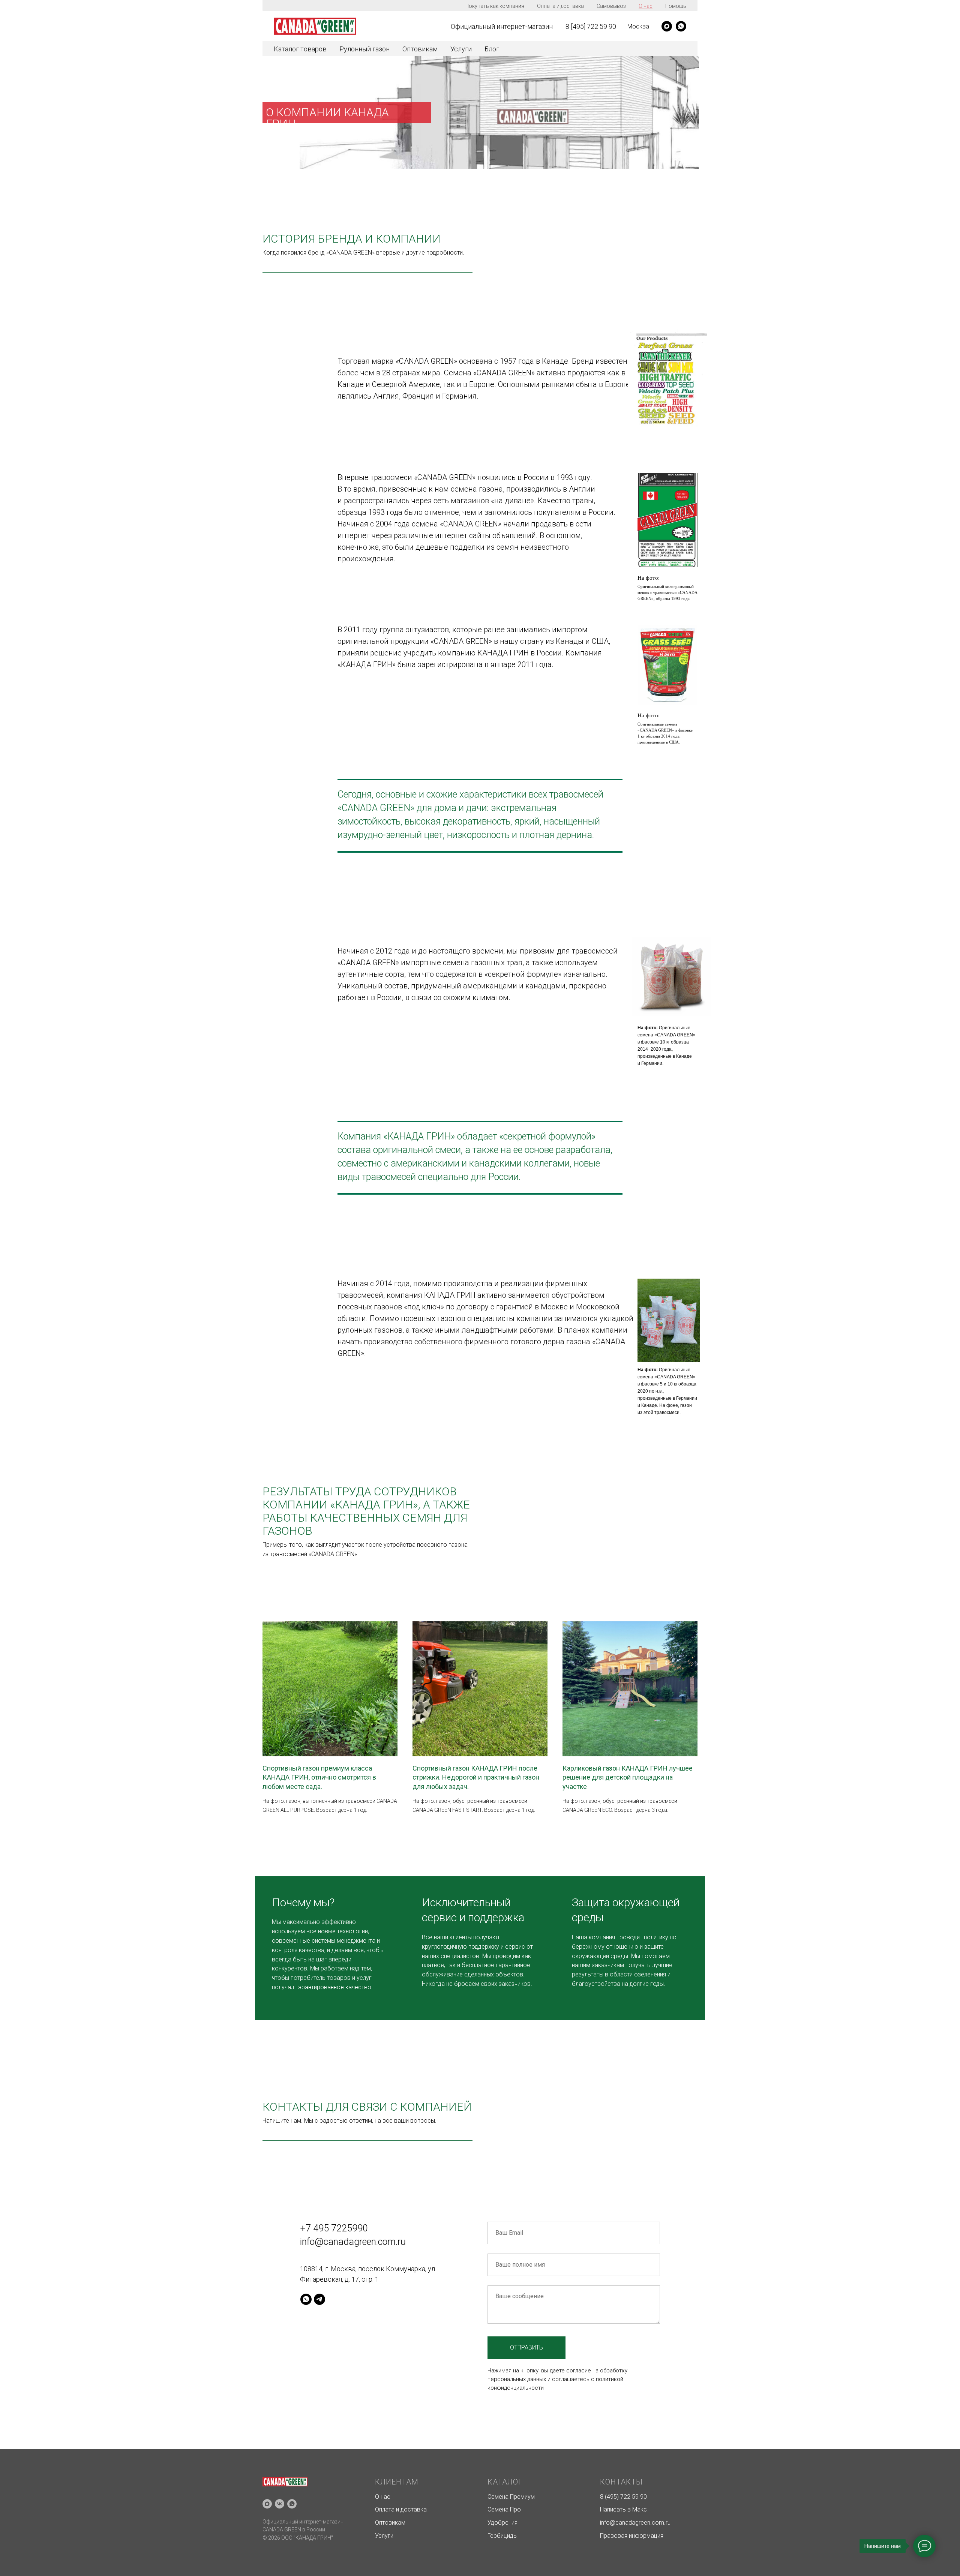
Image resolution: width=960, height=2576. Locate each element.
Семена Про (504, 2509)
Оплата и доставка (560, 6)
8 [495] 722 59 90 (591, 26)
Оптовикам (420, 49)
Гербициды (502, 2536)
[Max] (267, 2504)
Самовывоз (611, 6)
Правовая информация (632, 2536)
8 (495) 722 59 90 (623, 2497)
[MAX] (667, 26)
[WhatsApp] (681, 26)
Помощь (676, 6)
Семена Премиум (511, 2497)
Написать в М (619, 2509)
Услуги (461, 49)
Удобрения (502, 2523)
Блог (492, 49)
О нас (646, 6)
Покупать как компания (495, 6)
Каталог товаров (300, 49)
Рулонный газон (364, 49)
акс (642, 2509)
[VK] (280, 2504)
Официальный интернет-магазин (502, 26)
